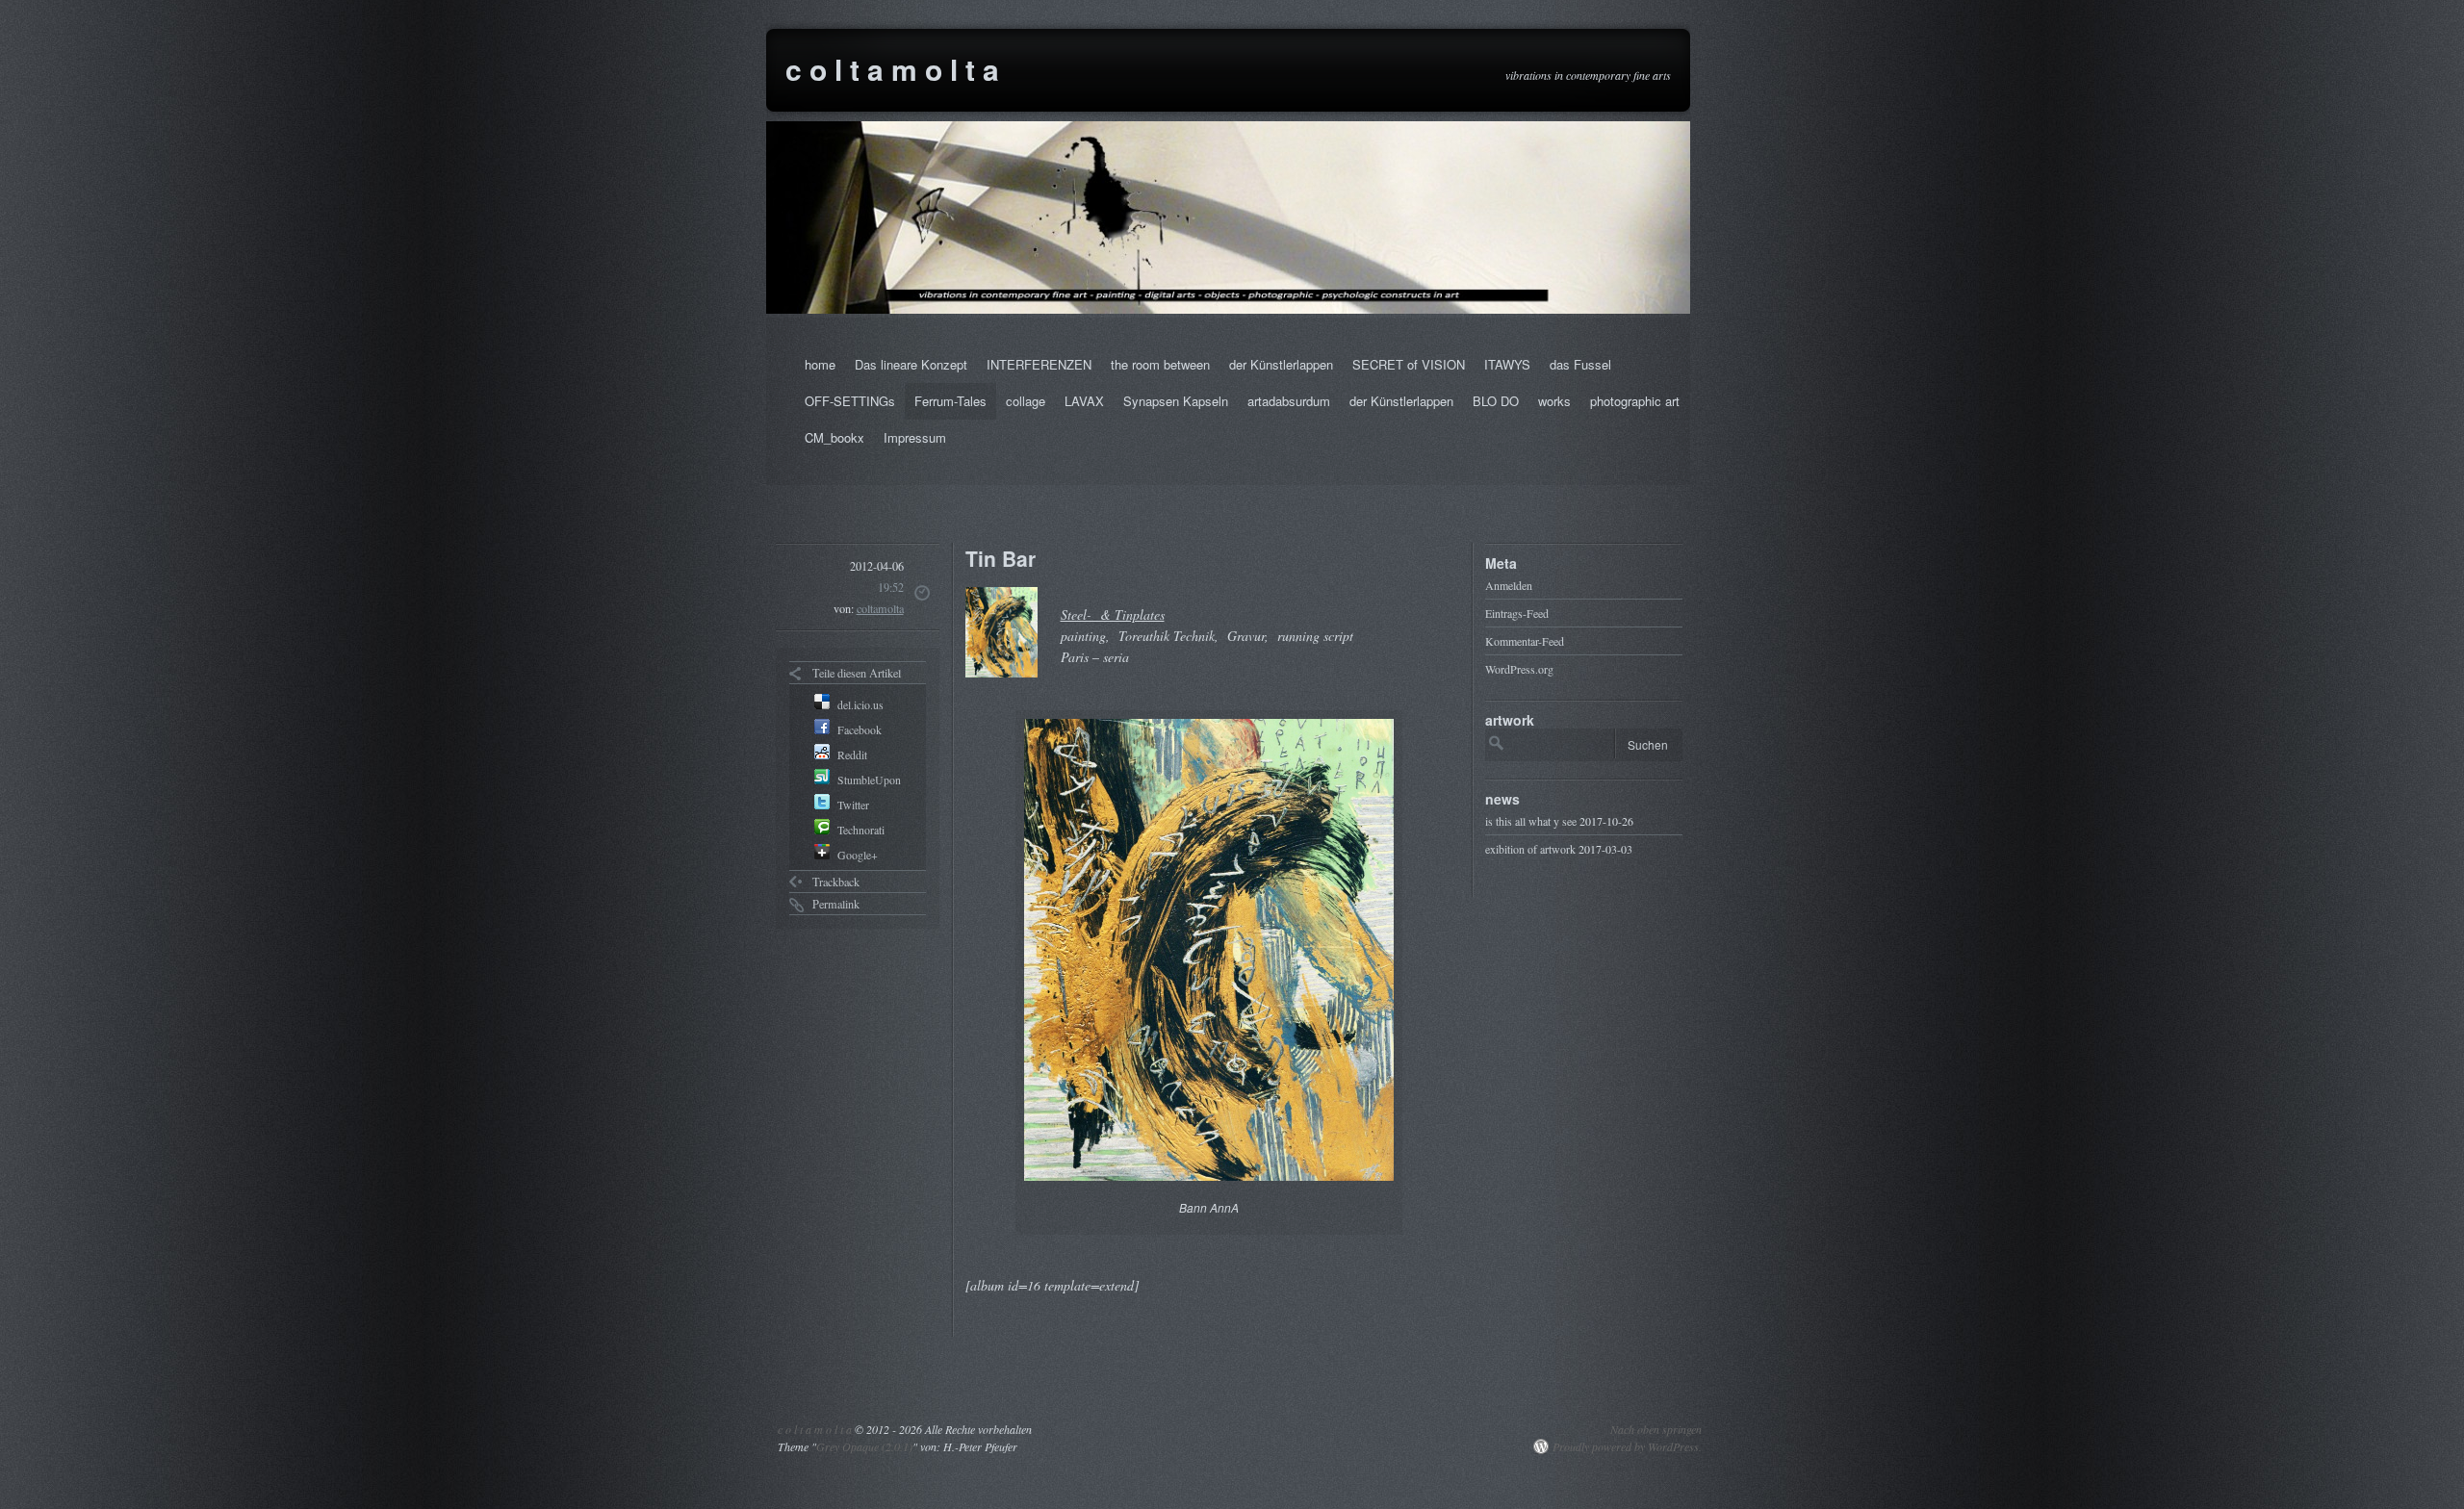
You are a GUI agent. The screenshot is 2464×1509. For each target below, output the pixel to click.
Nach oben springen (1656, 1429)
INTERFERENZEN (1039, 364)
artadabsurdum (1289, 401)
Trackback (836, 882)
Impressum (915, 437)
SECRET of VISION (1409, 364)
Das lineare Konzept (911, 364)
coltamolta (880, 608)
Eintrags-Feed (1517, 613)
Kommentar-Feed (1525, 641)
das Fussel (1580, 364)
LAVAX (1084, 401)
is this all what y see (1531, 821)
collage (1026, 401)
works (1554, 401)
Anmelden (1509, 585)
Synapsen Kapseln (1176, 401)
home (820, 364)
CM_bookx (834, 437)
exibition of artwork (1530, 849)
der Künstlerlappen (1281, 364)
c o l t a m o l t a (892, 69)
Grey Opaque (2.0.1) (864, 1446)
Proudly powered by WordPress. (1627, 1446)
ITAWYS (1507, 364)
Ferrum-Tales (950, 401)
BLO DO (1496, 401)
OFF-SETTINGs (850, 401)
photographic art (1635, 401)
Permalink (836, 904)
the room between (1160, 364)
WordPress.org (1519, 669)
